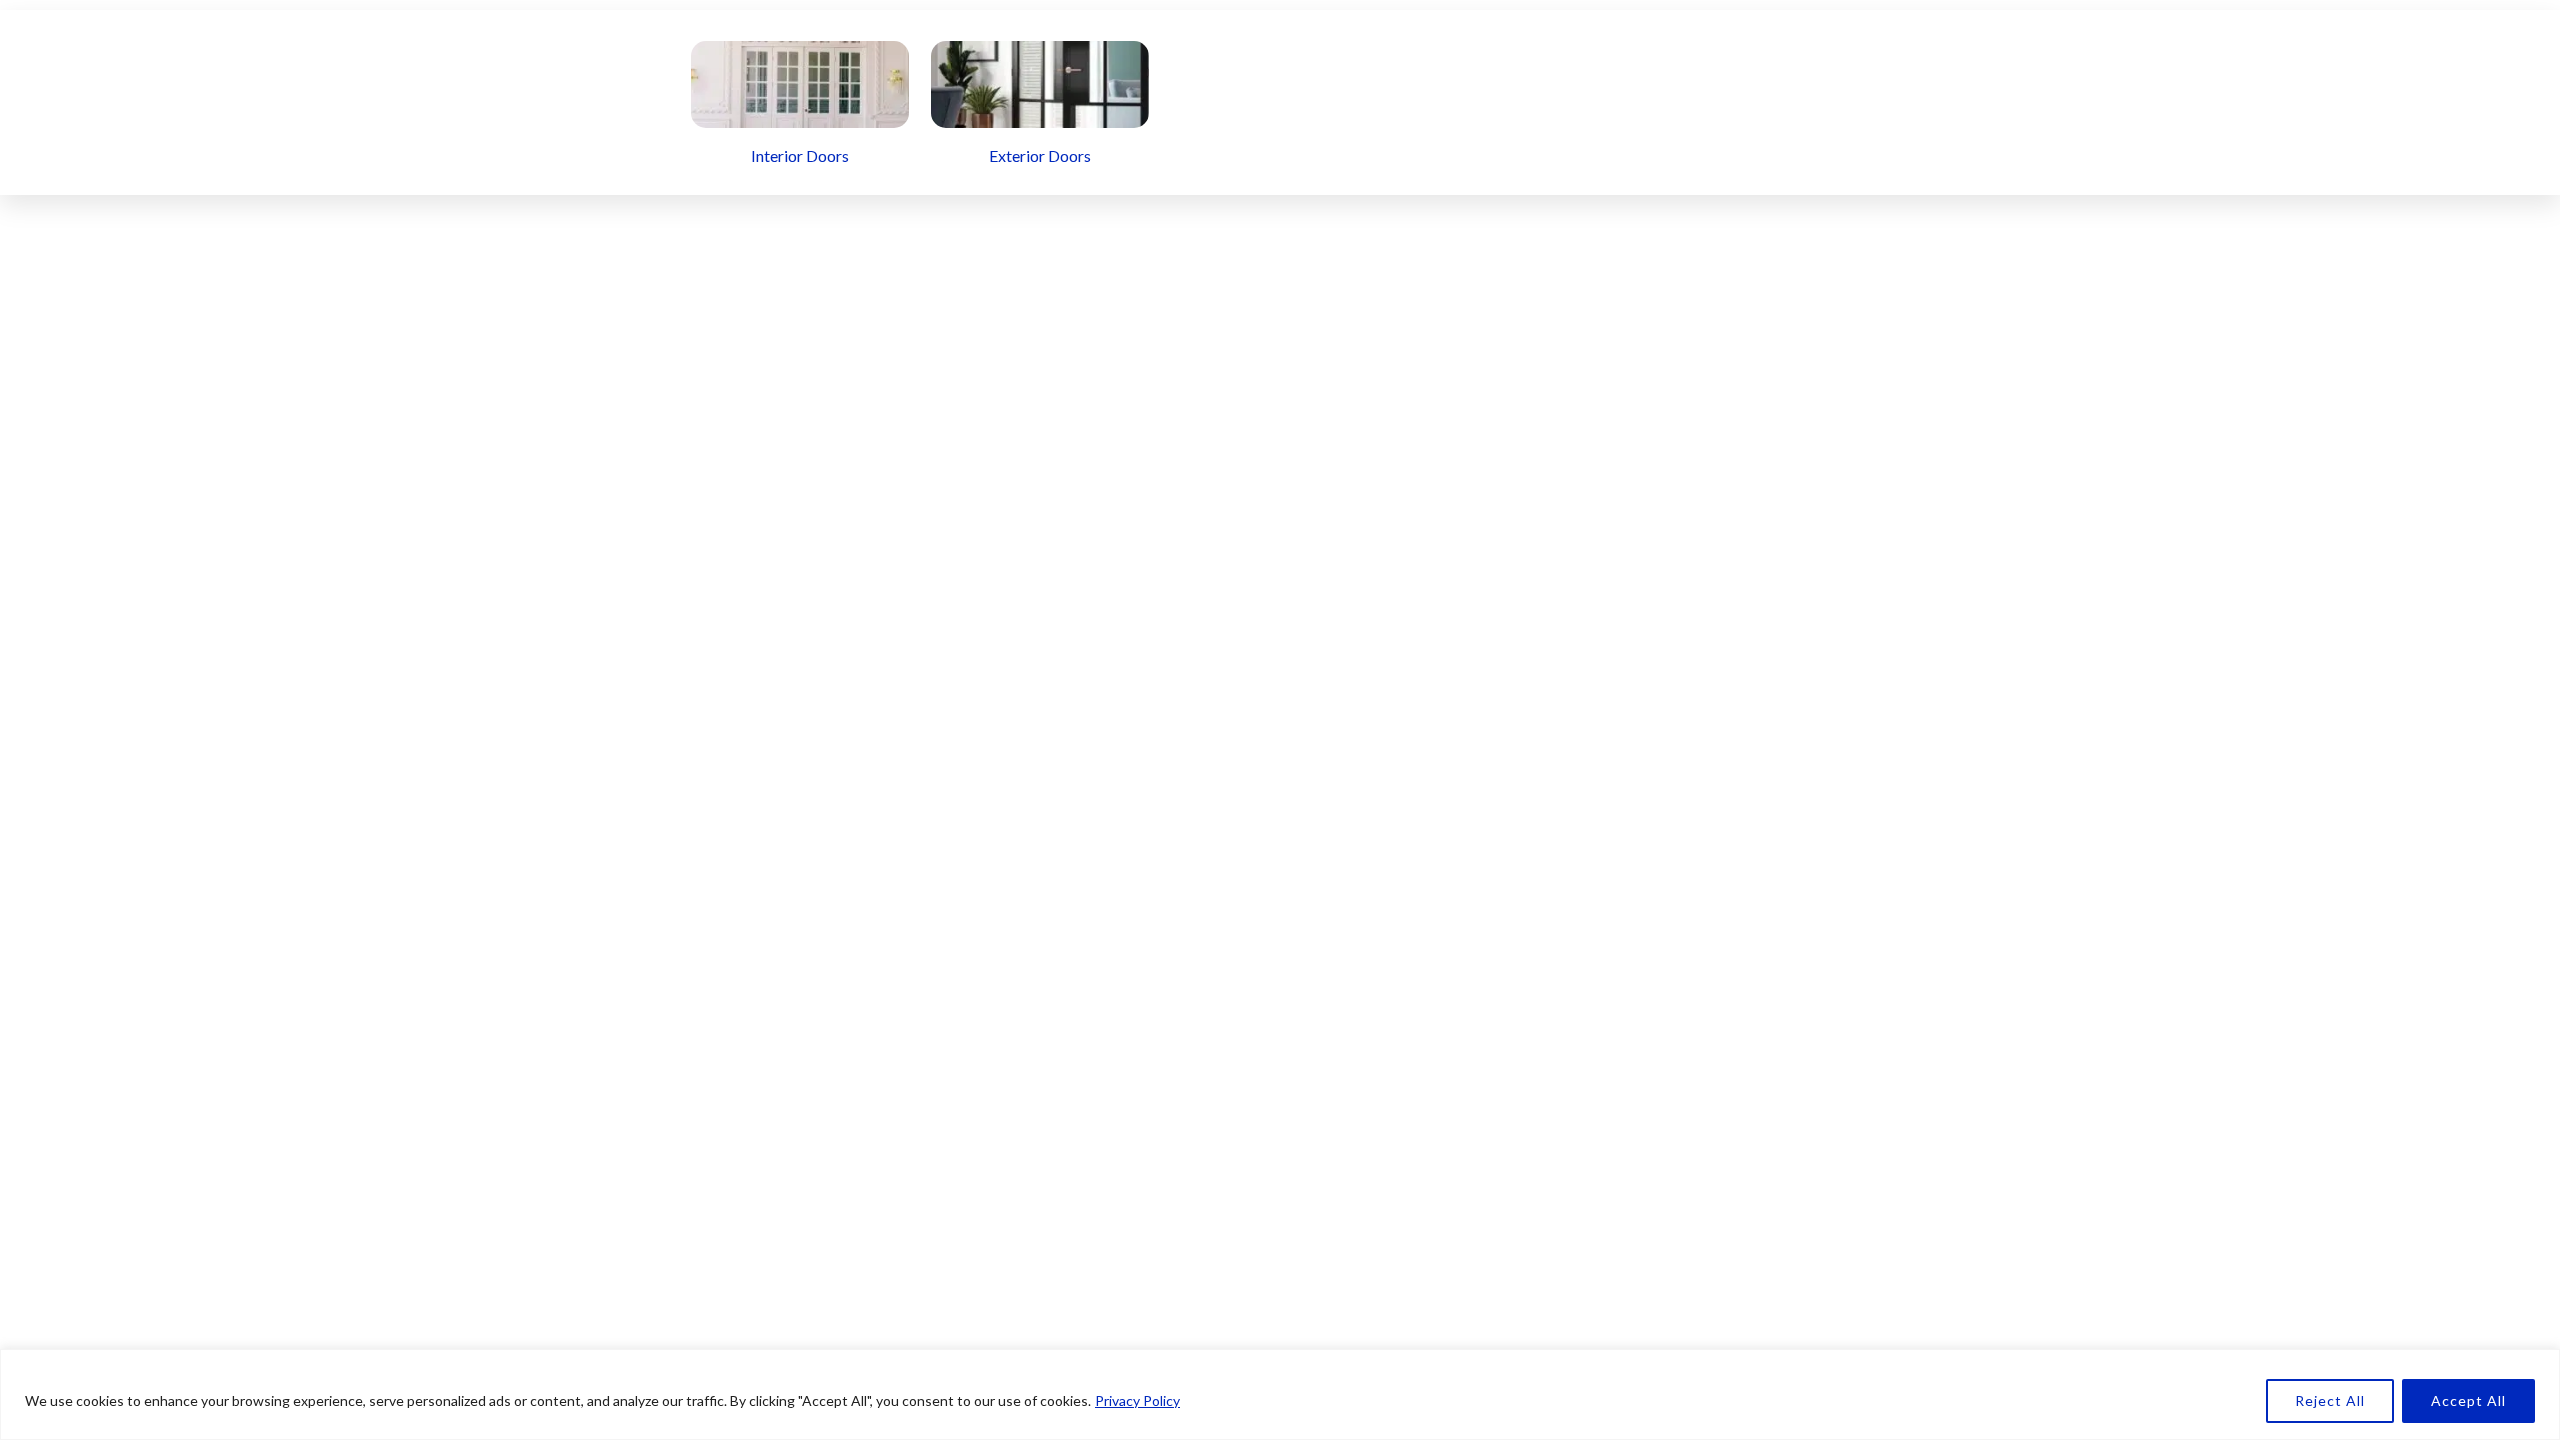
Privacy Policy (1137, 1400)
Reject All (2330, 1400)
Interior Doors (800, 155)
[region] (1280, 1394)
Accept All (2468, 1400)
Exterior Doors (1040, 155)
